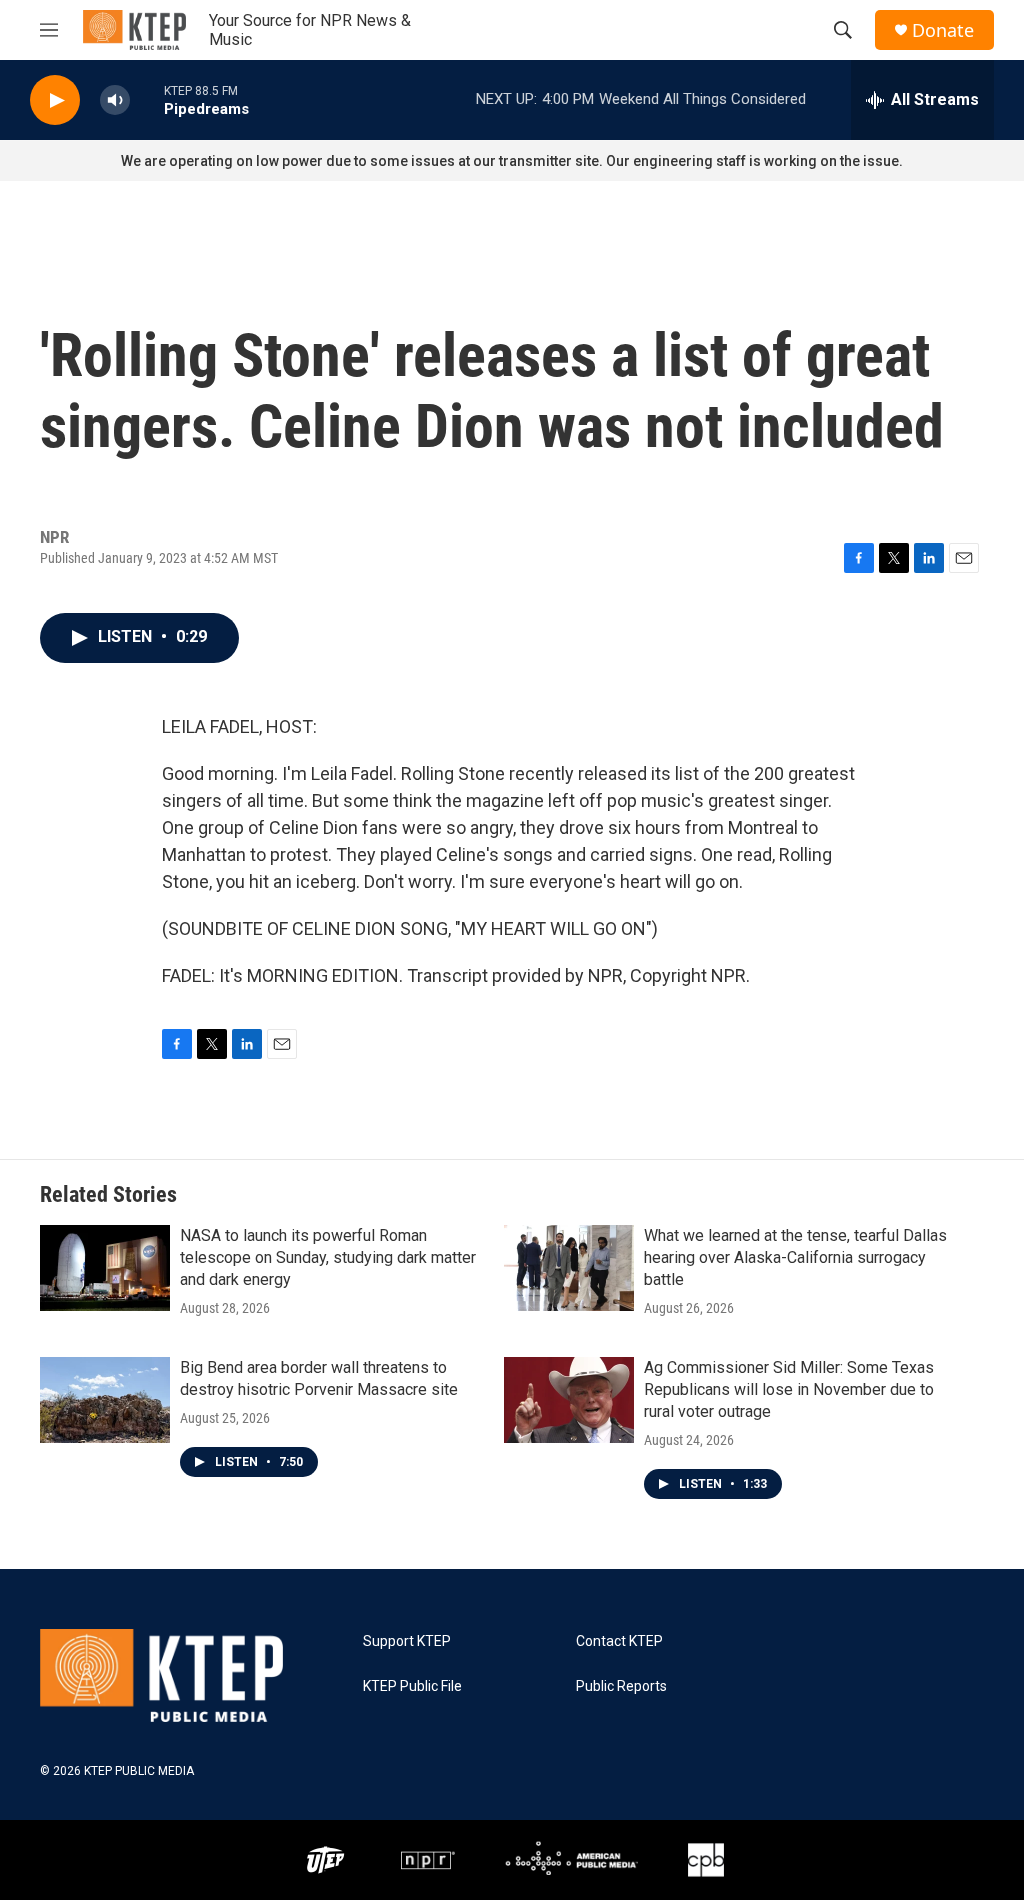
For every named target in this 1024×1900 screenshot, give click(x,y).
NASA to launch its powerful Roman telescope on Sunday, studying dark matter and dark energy (328, 1257)
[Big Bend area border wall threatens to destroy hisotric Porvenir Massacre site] (105, 1400)
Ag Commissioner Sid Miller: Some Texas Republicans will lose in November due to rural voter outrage (789, 1389)
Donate (943, 30)
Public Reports (621, 1686)
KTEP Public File (412, 1686)
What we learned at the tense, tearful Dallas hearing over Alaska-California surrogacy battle (795, 1257)
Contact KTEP (619, 1641)
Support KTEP (407, 1641)
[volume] (115, 100)
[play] (55, 100)
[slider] (147, 99)
